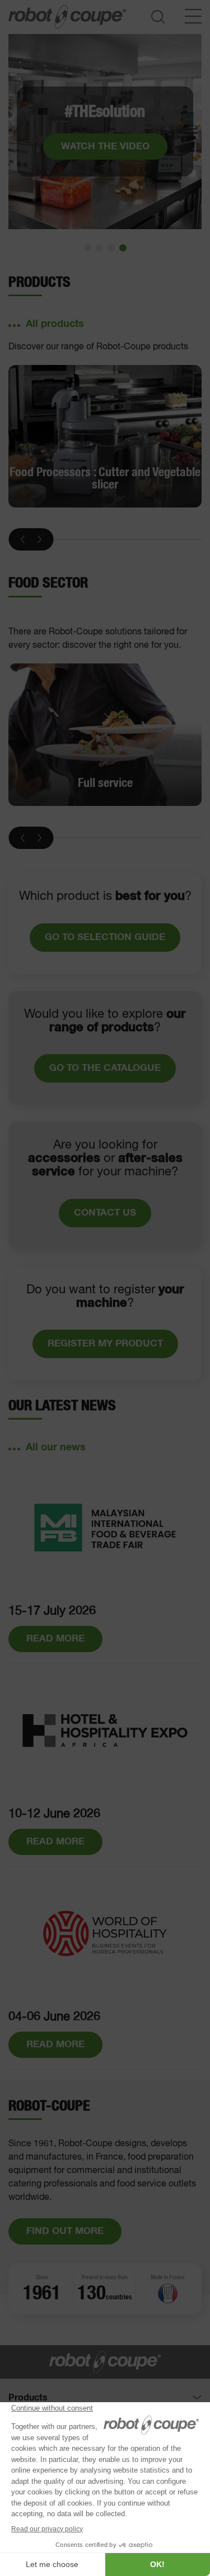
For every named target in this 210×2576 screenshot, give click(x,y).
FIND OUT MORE (65, 2231)
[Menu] (193, 16)
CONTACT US (105, 1213)
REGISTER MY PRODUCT (105, 1344)
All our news (56, 1448)
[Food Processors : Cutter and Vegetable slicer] (105, 437)
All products (55, 324)
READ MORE (55, 1639)
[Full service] (105, 735)
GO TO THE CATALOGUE (105, 1068)
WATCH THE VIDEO (105, 146)
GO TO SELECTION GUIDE (105, 938)
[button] (88, 248)
